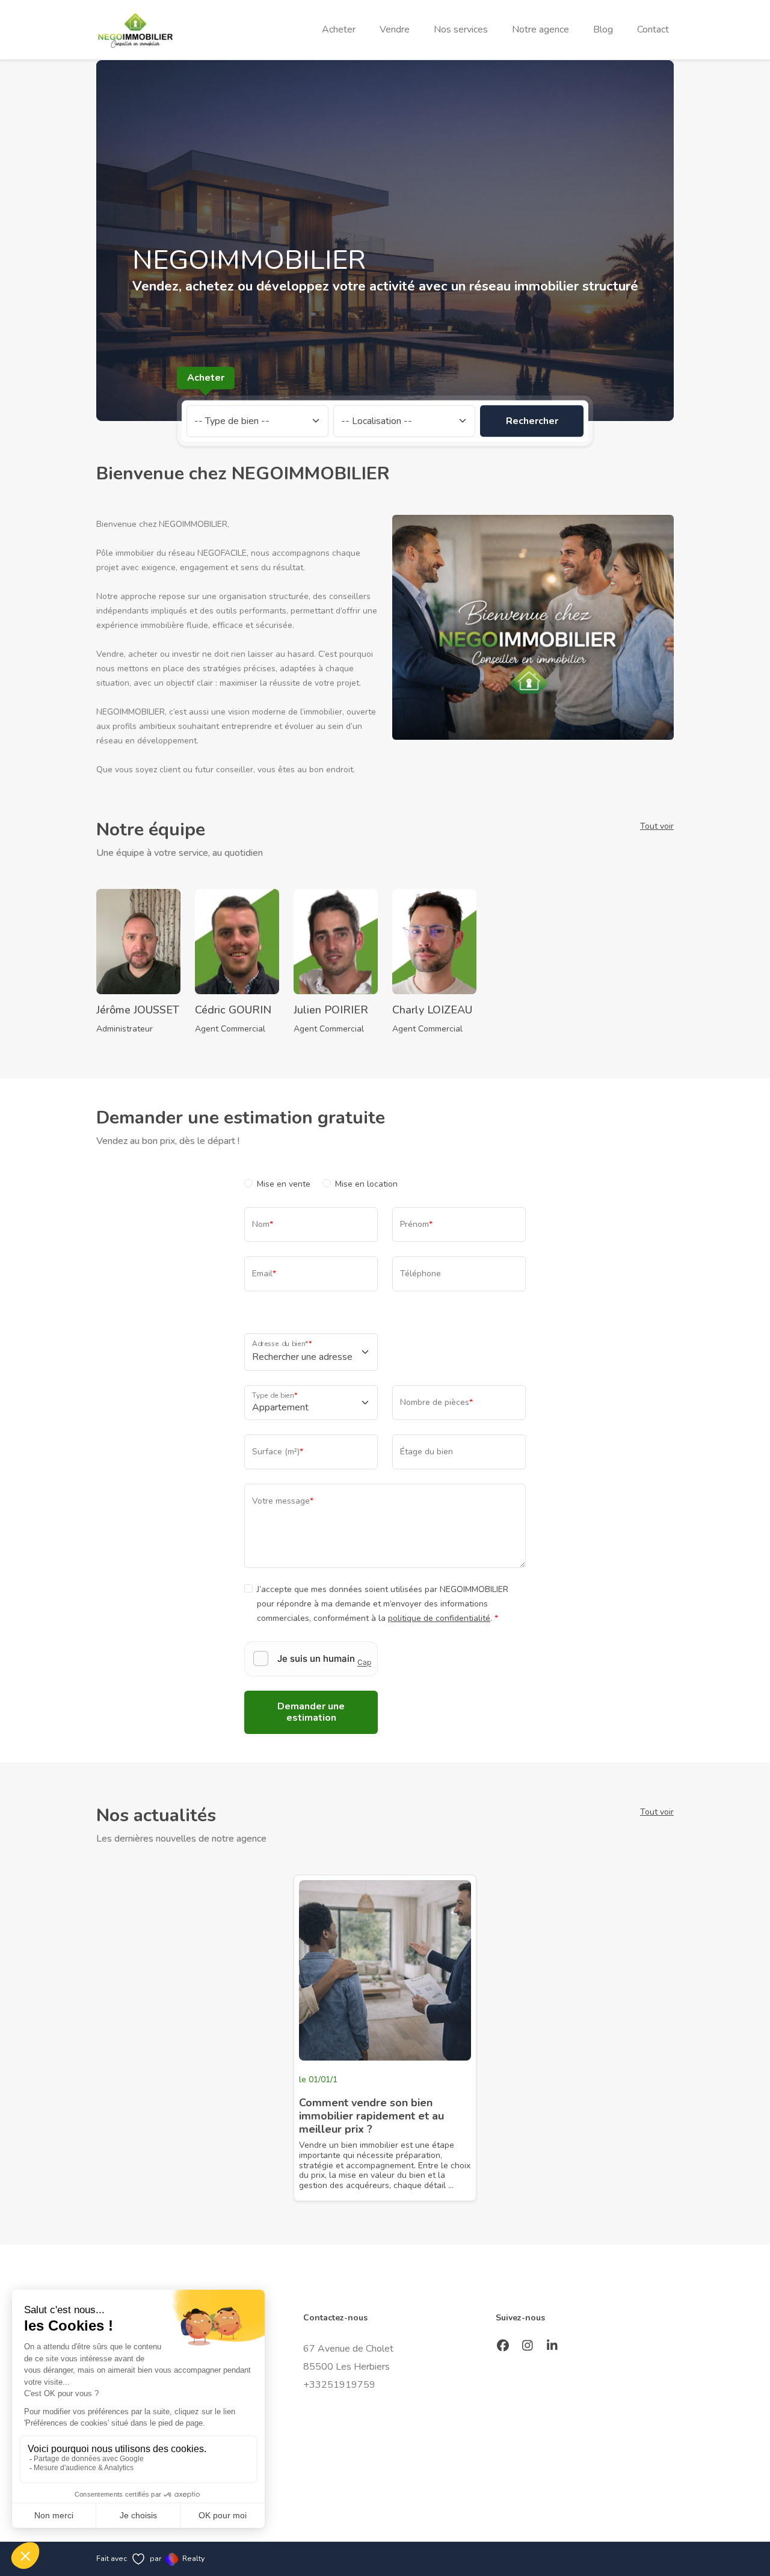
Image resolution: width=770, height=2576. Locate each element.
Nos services (461, 29)
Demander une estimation (311, 1712)
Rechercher (532, 420)
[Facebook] (503, 2347)
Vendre (395, 29)
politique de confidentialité (439, 1618)
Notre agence (541, 29)
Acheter (339, 29)
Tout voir (657, 826)
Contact (653, 29)
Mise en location (366, 1184)
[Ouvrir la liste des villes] (366, 1352)
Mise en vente (284, 1184)
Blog (603, 29)
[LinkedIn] (553, 2347)
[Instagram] (528, 2347)
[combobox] (304, 1357)
